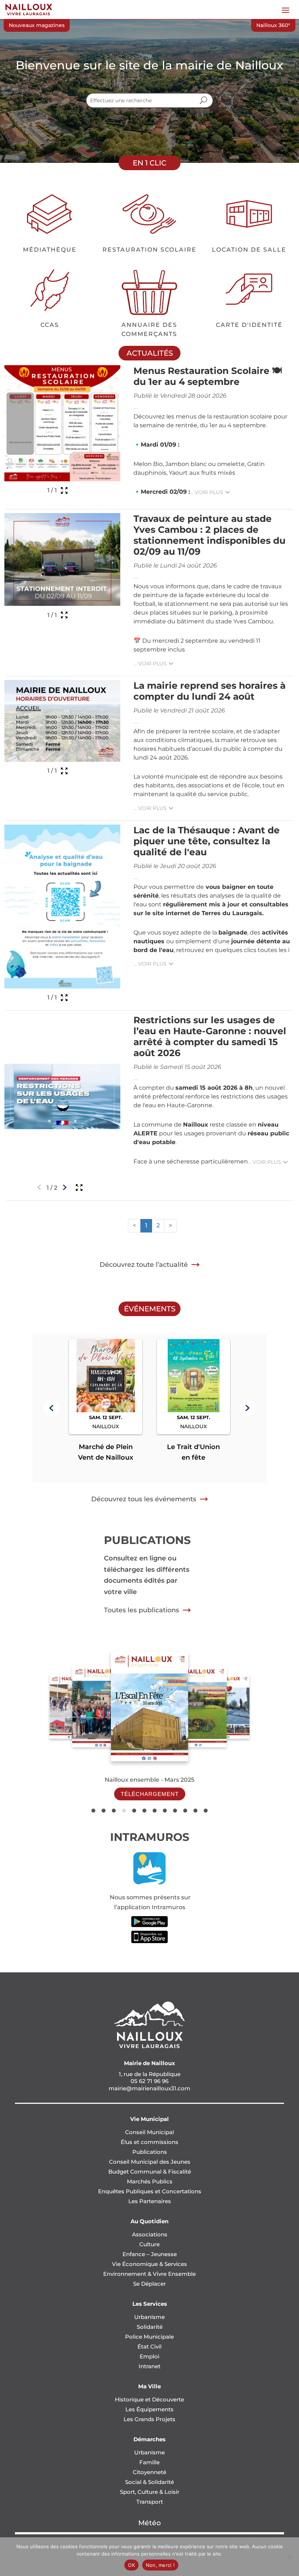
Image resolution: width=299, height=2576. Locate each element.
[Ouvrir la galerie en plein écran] (64, 490)
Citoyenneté (149, 2472)
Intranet (149, 2366)
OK (131, 2565)
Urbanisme (149, 2317)
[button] (52, 1408)
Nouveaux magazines (37, 25)
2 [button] (158, 1225)
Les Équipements (149, 2409)
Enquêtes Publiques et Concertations (150, 2191)
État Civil (149, 2346)
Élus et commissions (149, 2142)
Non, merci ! (160, 2565)
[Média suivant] (65, 1188)
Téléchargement (150, 1794)
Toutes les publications (141, 1610)
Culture (149, 2244)
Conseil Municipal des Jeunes (150, 2162)
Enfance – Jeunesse (150, 2254)
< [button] (134, 1225)
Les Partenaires (150, 2201)
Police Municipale (149, 2337)
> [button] (170, 1225)
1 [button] (146, 1225)
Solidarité (150, 2327)
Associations (150, 2234)
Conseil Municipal (149, 2132)
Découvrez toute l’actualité (144, 1265)
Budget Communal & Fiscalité (150, 2172)
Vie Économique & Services (149, 2264)
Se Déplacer (149, 2284)
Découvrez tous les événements (144, 1499)
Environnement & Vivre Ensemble (149, 2274)
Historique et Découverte (149, 2399)
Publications (150, 2152)
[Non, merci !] (290, 2557)
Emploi (149, 2356)
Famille (149, 2462)
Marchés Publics (150, 2181)
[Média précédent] (39, 1188)
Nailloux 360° (273, 25)
